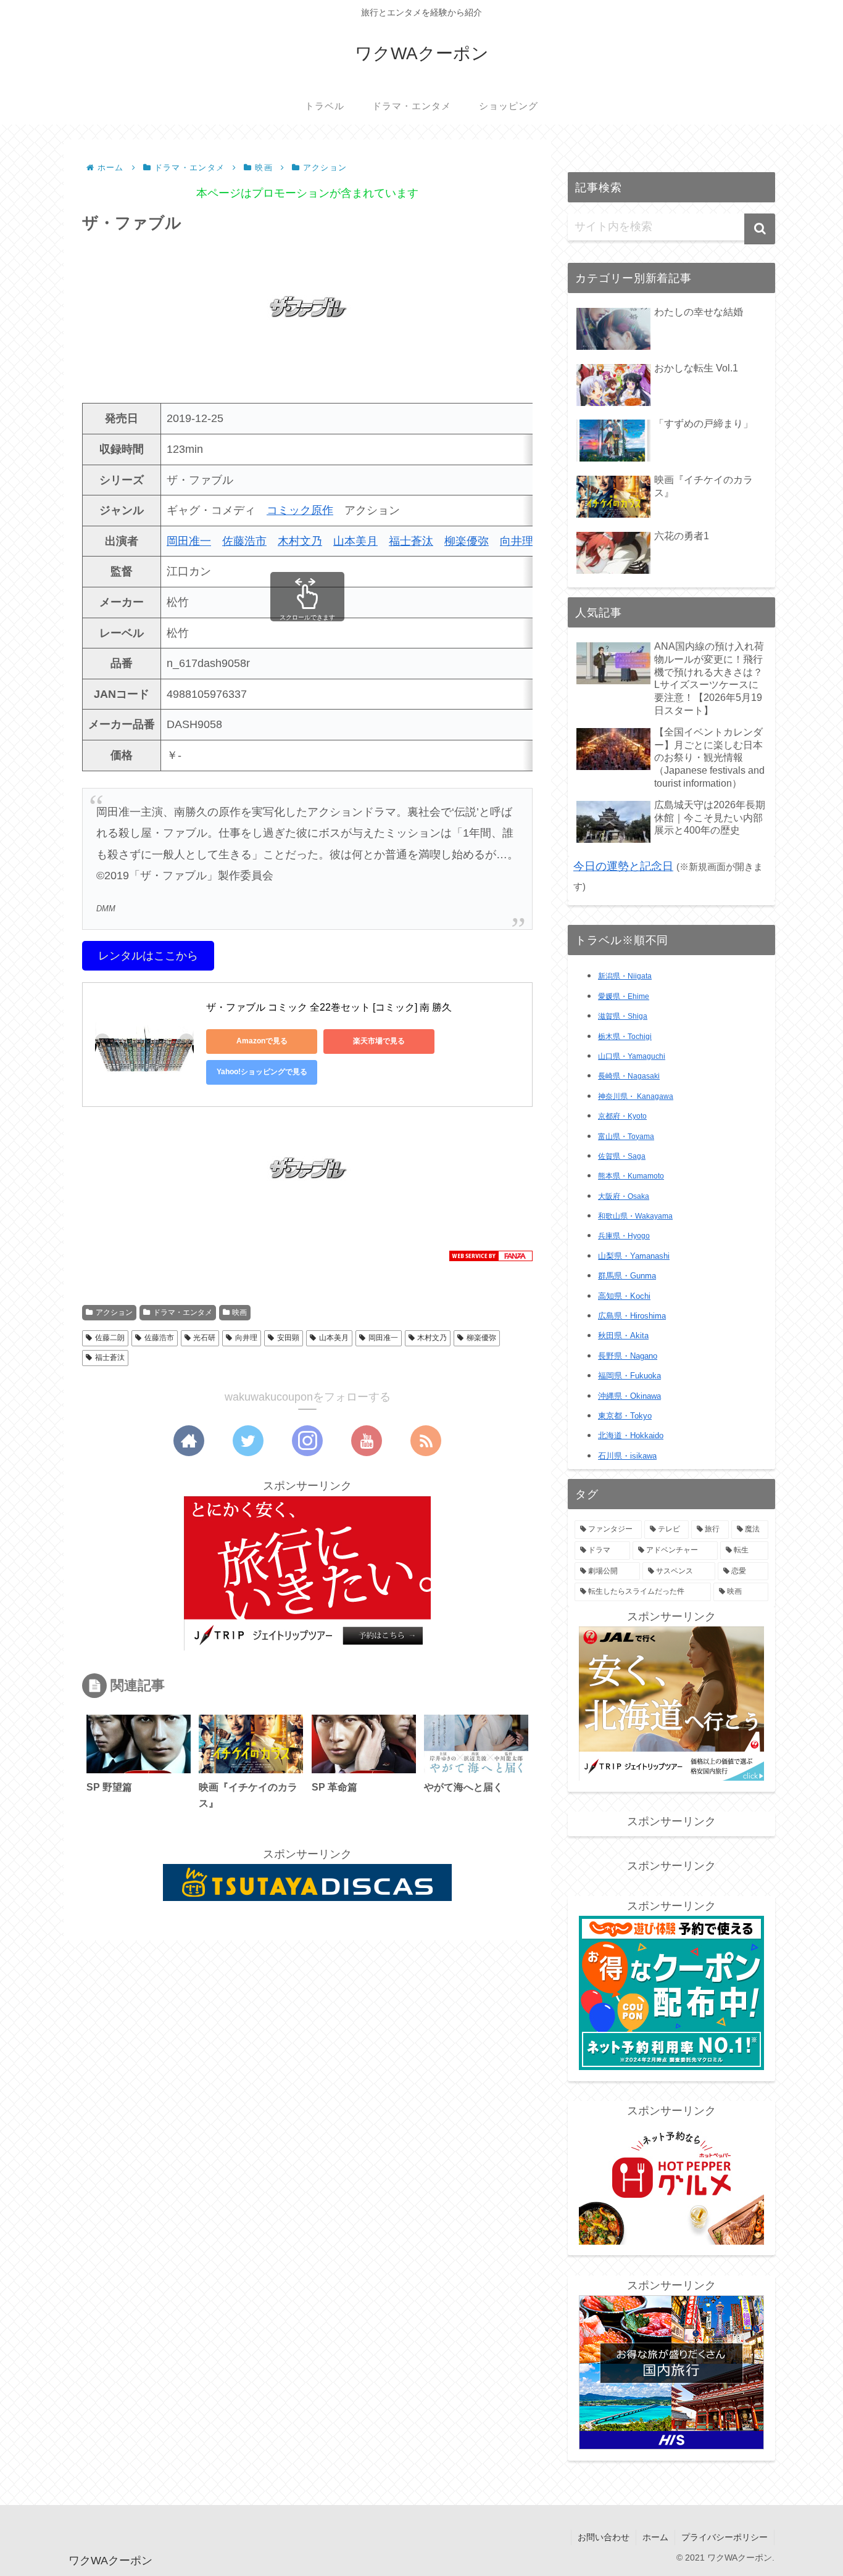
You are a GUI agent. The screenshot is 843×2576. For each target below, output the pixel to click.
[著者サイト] (189, 1441)
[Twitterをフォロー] (248, 1441)
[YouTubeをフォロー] (367, 1441)
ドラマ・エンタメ (183, 1312)
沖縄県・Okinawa (629, 1396)
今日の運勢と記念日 (623, 866)
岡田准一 (189, 541)
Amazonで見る (262, 1041)
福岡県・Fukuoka (629, 1376)
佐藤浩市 (244, 541)
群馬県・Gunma (627, 1276)
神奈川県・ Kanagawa (636, 1096)
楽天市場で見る (379, 1041)
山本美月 (355, 541)
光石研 (204, 1338)
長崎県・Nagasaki (629, 1076)
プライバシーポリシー (725, 2537)
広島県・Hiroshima (632, 1316)
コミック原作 (300, 510)
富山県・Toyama (626, 1137)
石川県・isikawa (627, 1456)
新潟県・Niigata (625, 976)
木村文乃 (300, 541)
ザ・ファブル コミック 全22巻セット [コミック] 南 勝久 (329, 1007)
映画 (239, 1312)
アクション (114, 1312)
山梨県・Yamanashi (634, 1256)
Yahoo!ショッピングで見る (262, 1072)
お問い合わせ (604, 2537)
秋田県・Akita (623, 1336)
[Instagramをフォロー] (307, 1441)
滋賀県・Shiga (623, 1016)
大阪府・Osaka (624, 1196)
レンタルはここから (148, 956)
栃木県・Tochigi (625, 1037)
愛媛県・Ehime (624, 996)
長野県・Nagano (628, 1356)
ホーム (655, 2537)
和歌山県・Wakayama (635, 1216)
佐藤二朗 (110, 1338)
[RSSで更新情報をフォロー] (426, 1441)
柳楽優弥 (467, 541)
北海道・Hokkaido (631, 1435)
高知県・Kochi (624, 1296)
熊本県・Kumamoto (631, 1176)
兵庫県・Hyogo (624, 1236)
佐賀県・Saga (622, 1156)
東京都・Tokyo (625, 1416)
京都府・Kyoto (622, 1116)
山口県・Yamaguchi (632, 1056)
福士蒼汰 (411, 541)
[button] (760, 229)
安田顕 (288, 1338)
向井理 (517, 541)
